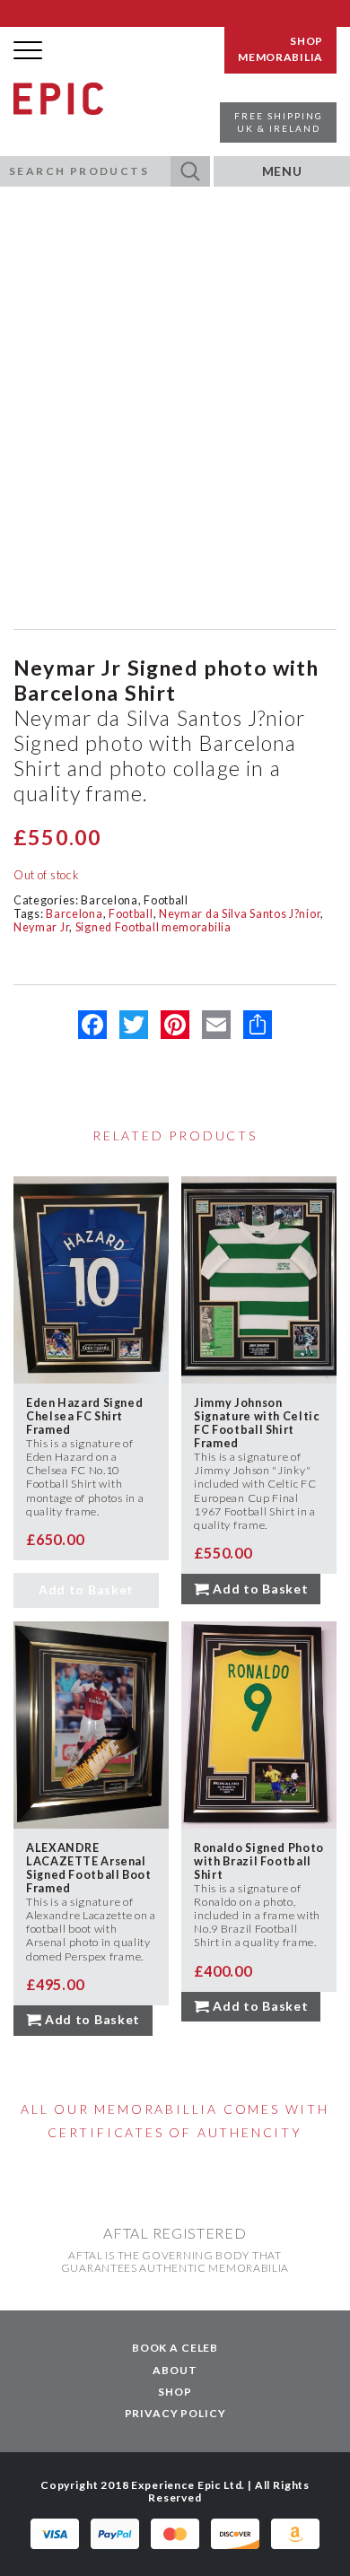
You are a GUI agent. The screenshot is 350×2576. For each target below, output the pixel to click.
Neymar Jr (41, 927)
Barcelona (109, 900)
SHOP (306, 41)
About (175, 2370)
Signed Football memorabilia (153, 927)
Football (166, 900)
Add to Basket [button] (260, 1589)
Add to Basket (86, 1589)
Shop (175, 2392)
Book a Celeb (175, 2348)
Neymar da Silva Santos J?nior (240, 914)
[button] (190, 171)
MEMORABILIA (280, 57)
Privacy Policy (175, 2413)
